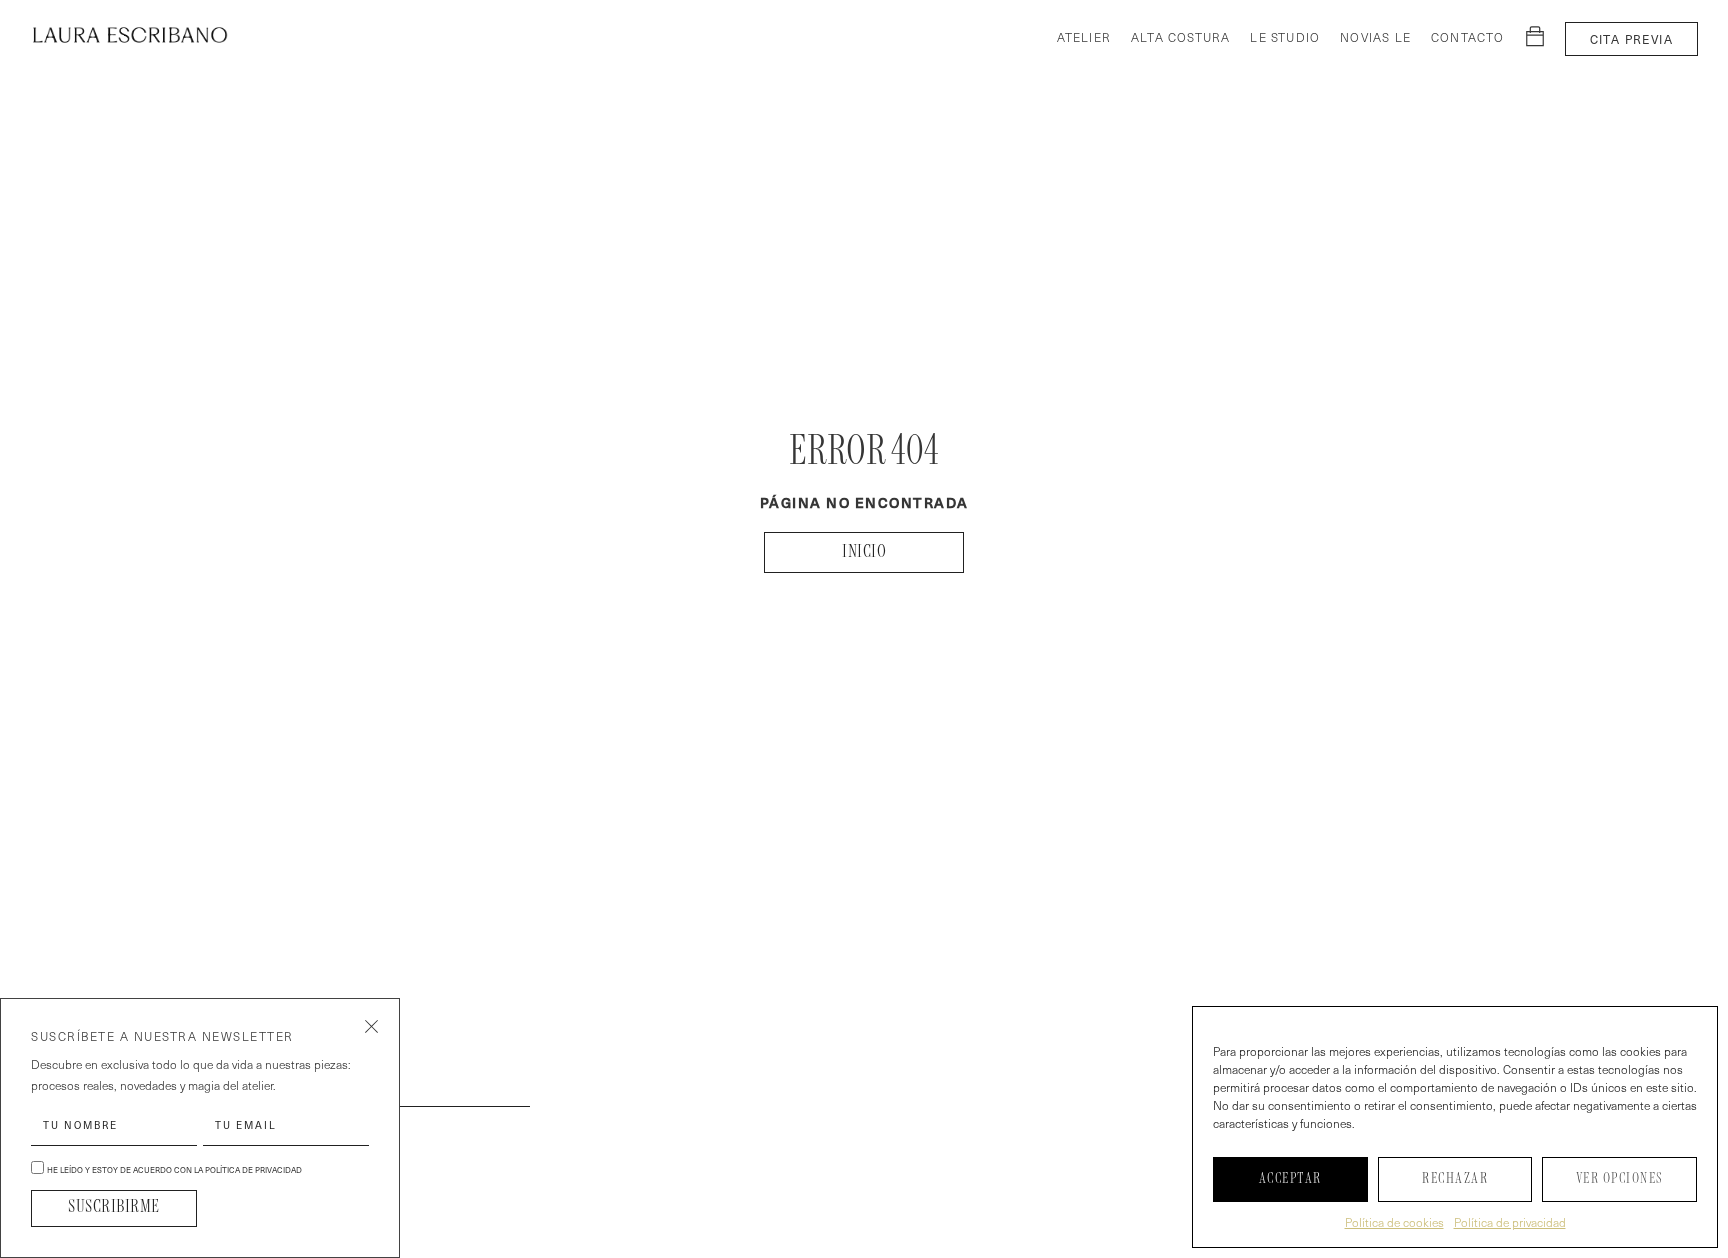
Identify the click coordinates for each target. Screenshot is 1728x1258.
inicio (864, 552)
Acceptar (1290, 1179)
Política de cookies (1394, 1222)
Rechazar (1455, 1179)
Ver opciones (1620, 1179)
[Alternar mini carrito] (1535, 36)
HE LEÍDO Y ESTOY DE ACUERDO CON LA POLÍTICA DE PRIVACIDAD (174, 1170)
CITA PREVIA (1631, 39)
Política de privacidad (1510, 1222)
